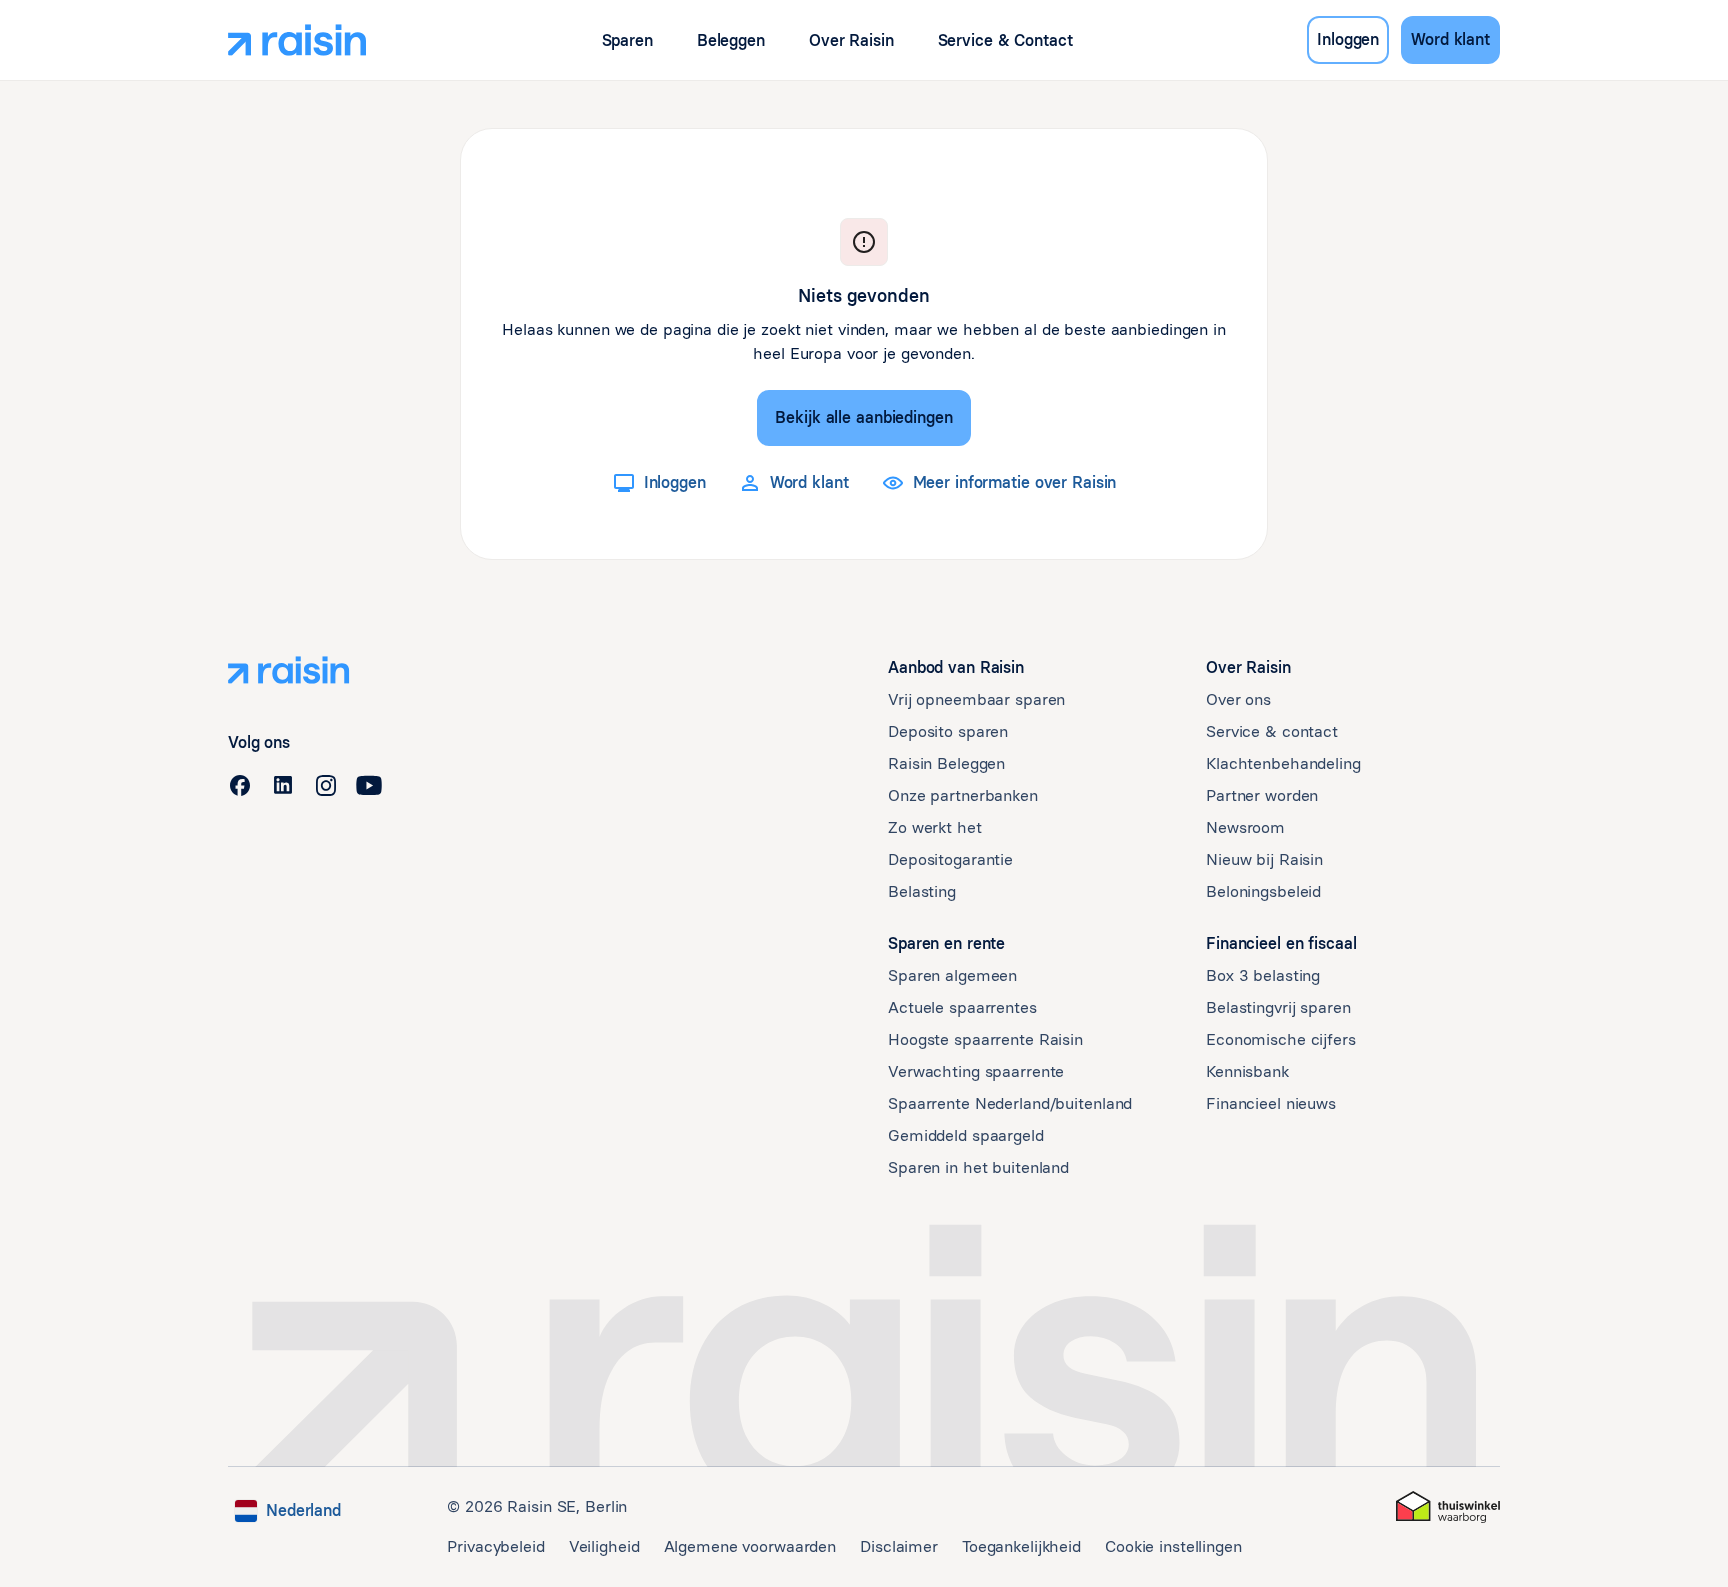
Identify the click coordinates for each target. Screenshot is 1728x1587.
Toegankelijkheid (1021, 1546)
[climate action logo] (1448, 1507)
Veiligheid (604, 1546)
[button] (627, 40)
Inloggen (1348, 39)
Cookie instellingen (1173, 1546)
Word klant (1450, 39)
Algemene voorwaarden (750, 1546)
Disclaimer (899, 1546)
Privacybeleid (495, 1546)
